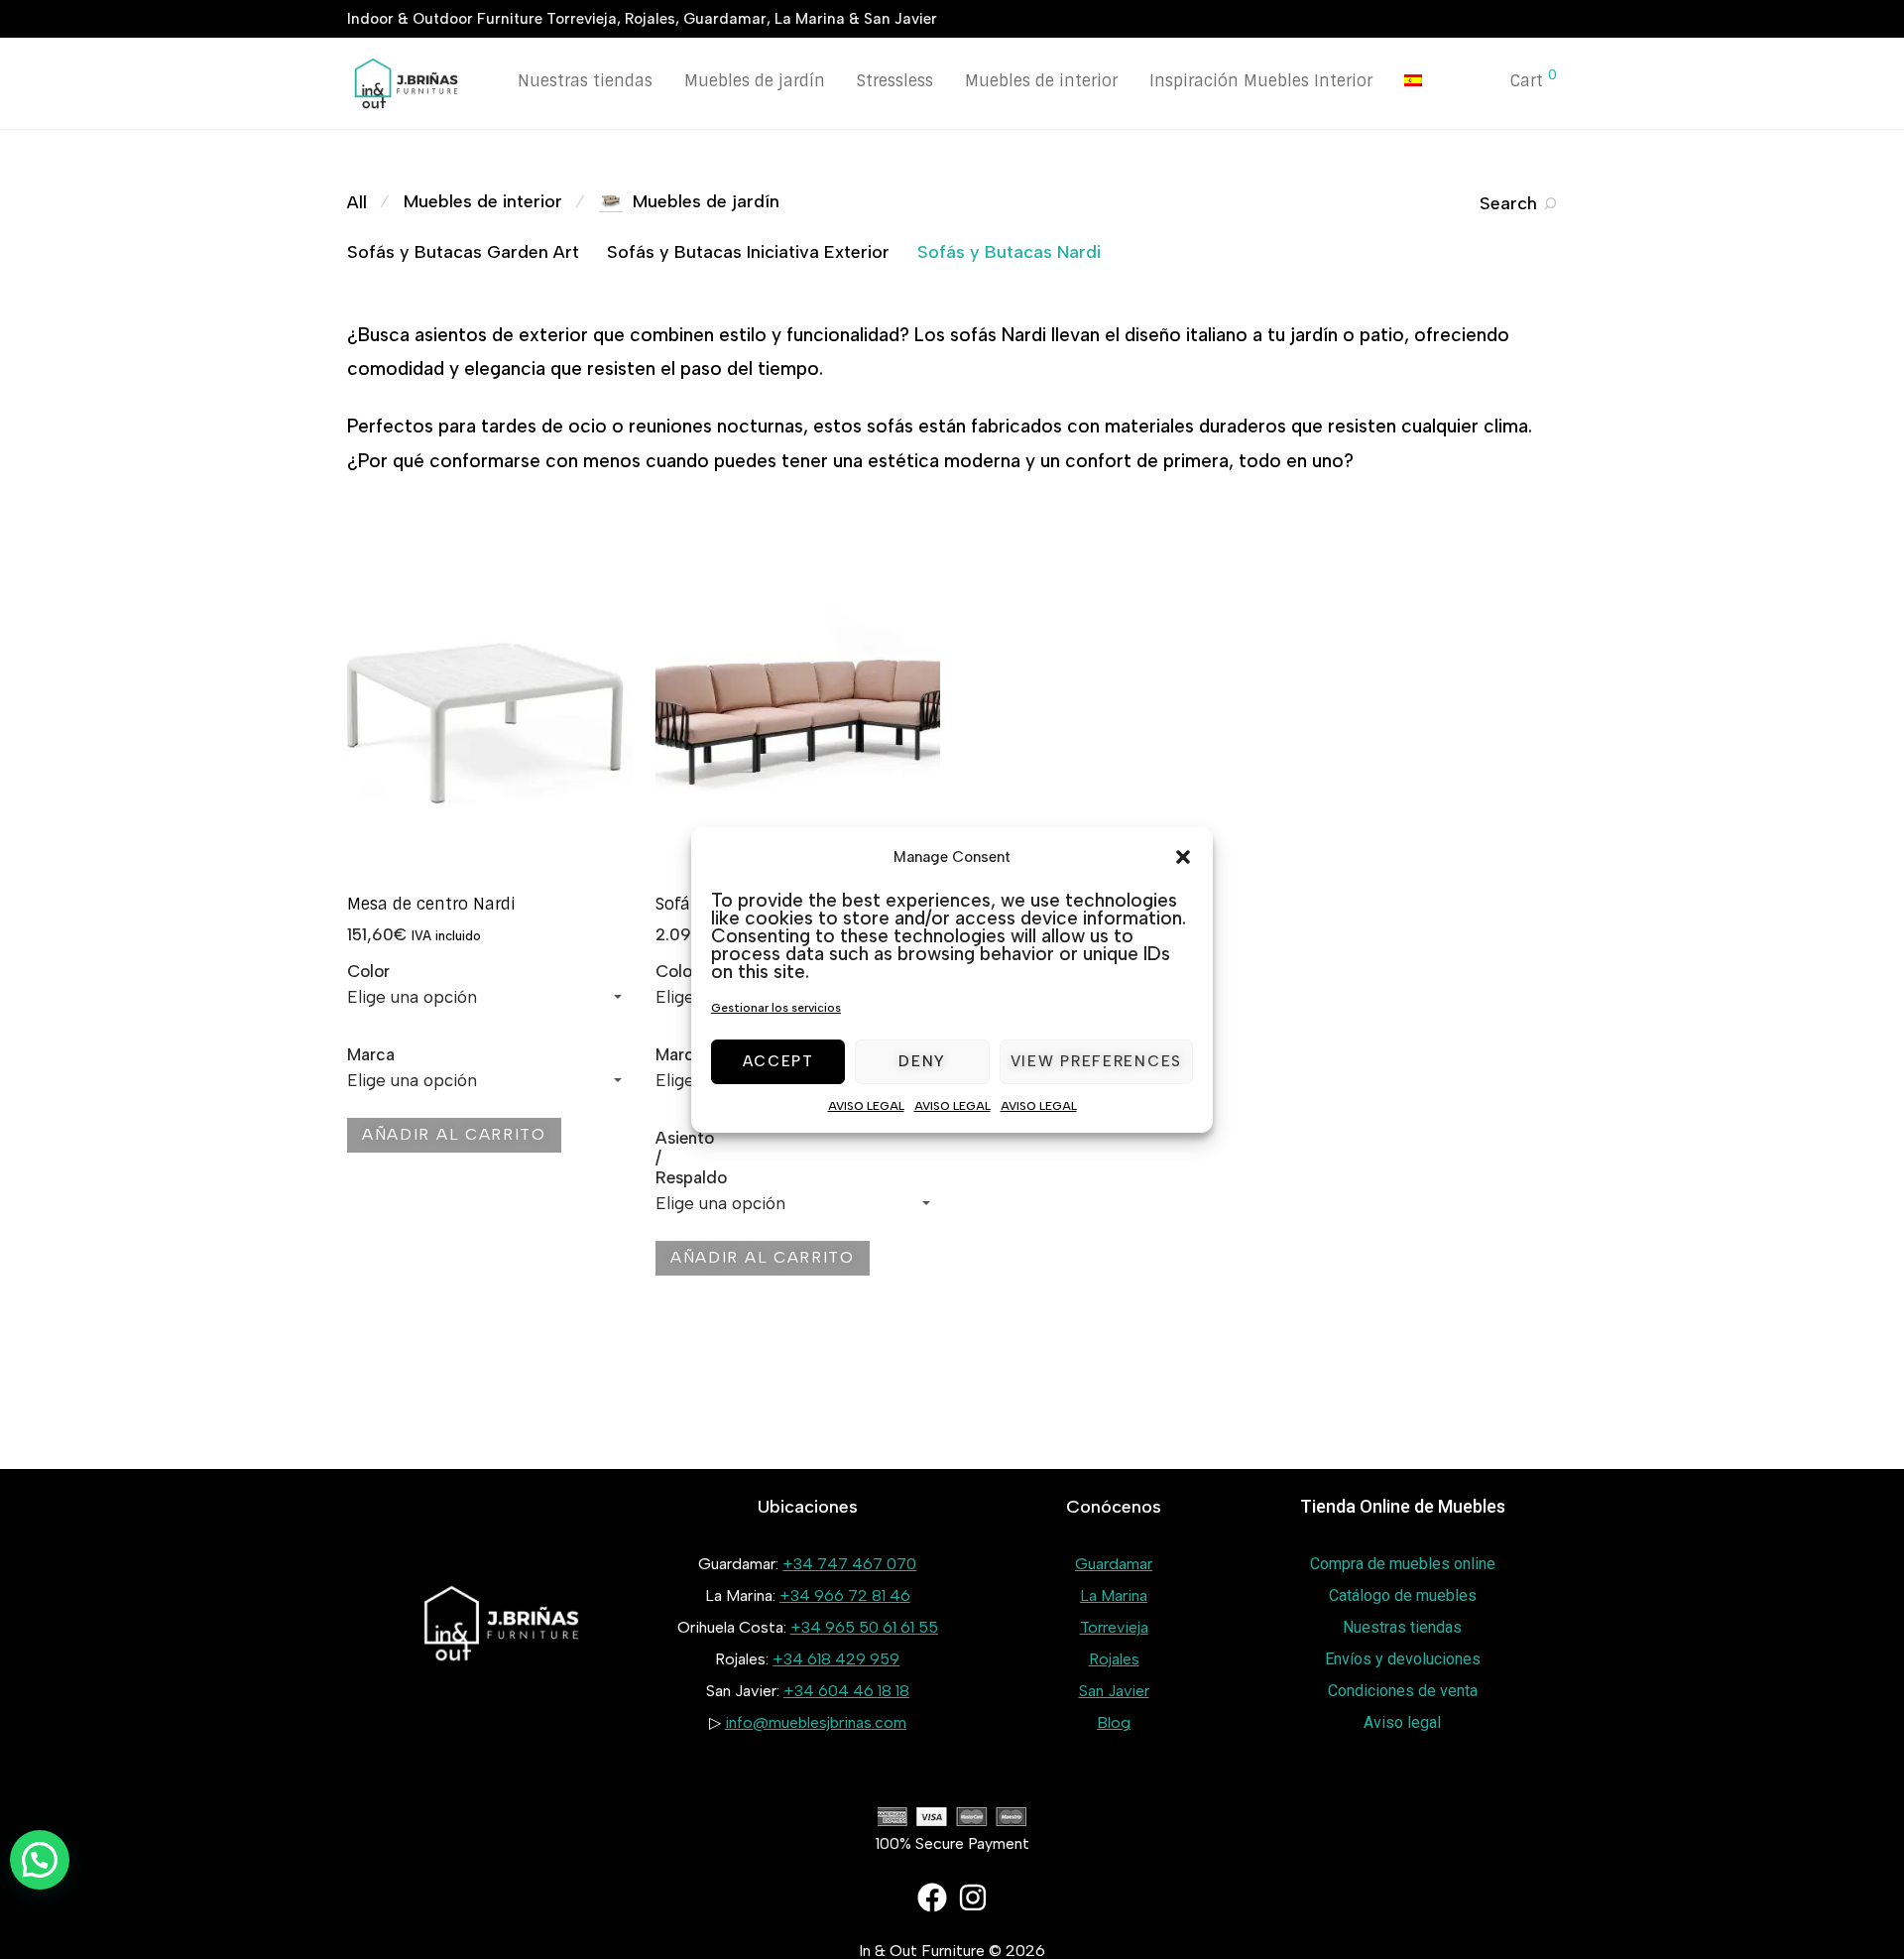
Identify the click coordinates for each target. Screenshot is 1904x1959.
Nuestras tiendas (585, 81)
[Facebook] (932, 1898)
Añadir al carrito (454, 1134)
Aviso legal (1402, 1722)
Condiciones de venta (1403, 1691)
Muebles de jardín (755, 81)
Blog (1114, 1722)
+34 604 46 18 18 (846, 1691)
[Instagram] (973, 1898)
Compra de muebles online (1403, 1564)
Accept (778, 1061)
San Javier (1114, 1691)
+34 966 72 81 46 (845, 1595)
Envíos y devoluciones (1403, 1659)
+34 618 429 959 (836, 1659)
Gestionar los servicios (776, 1008)
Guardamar (1114, 1564)
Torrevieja (1114, 1627)
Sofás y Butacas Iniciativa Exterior (748, 252)
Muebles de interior (1041, 81)
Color (368, 971)
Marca (371, 1054)
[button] (1183, 857)
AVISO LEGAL (866, 1106)
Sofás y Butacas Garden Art (463, 252)
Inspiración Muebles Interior (1261, 81)
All (357, 202)
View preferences (1096, 1061)
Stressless (895, 81)
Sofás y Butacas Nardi (1009, 252)
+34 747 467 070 (849, 1564)
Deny (922, 1061)
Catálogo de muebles (1403, 1595)
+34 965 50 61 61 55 (864, 1627)
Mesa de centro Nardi (431, 904)
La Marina (1114, 1595)
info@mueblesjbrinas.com (816, 1722)
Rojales (1114, 1659)
